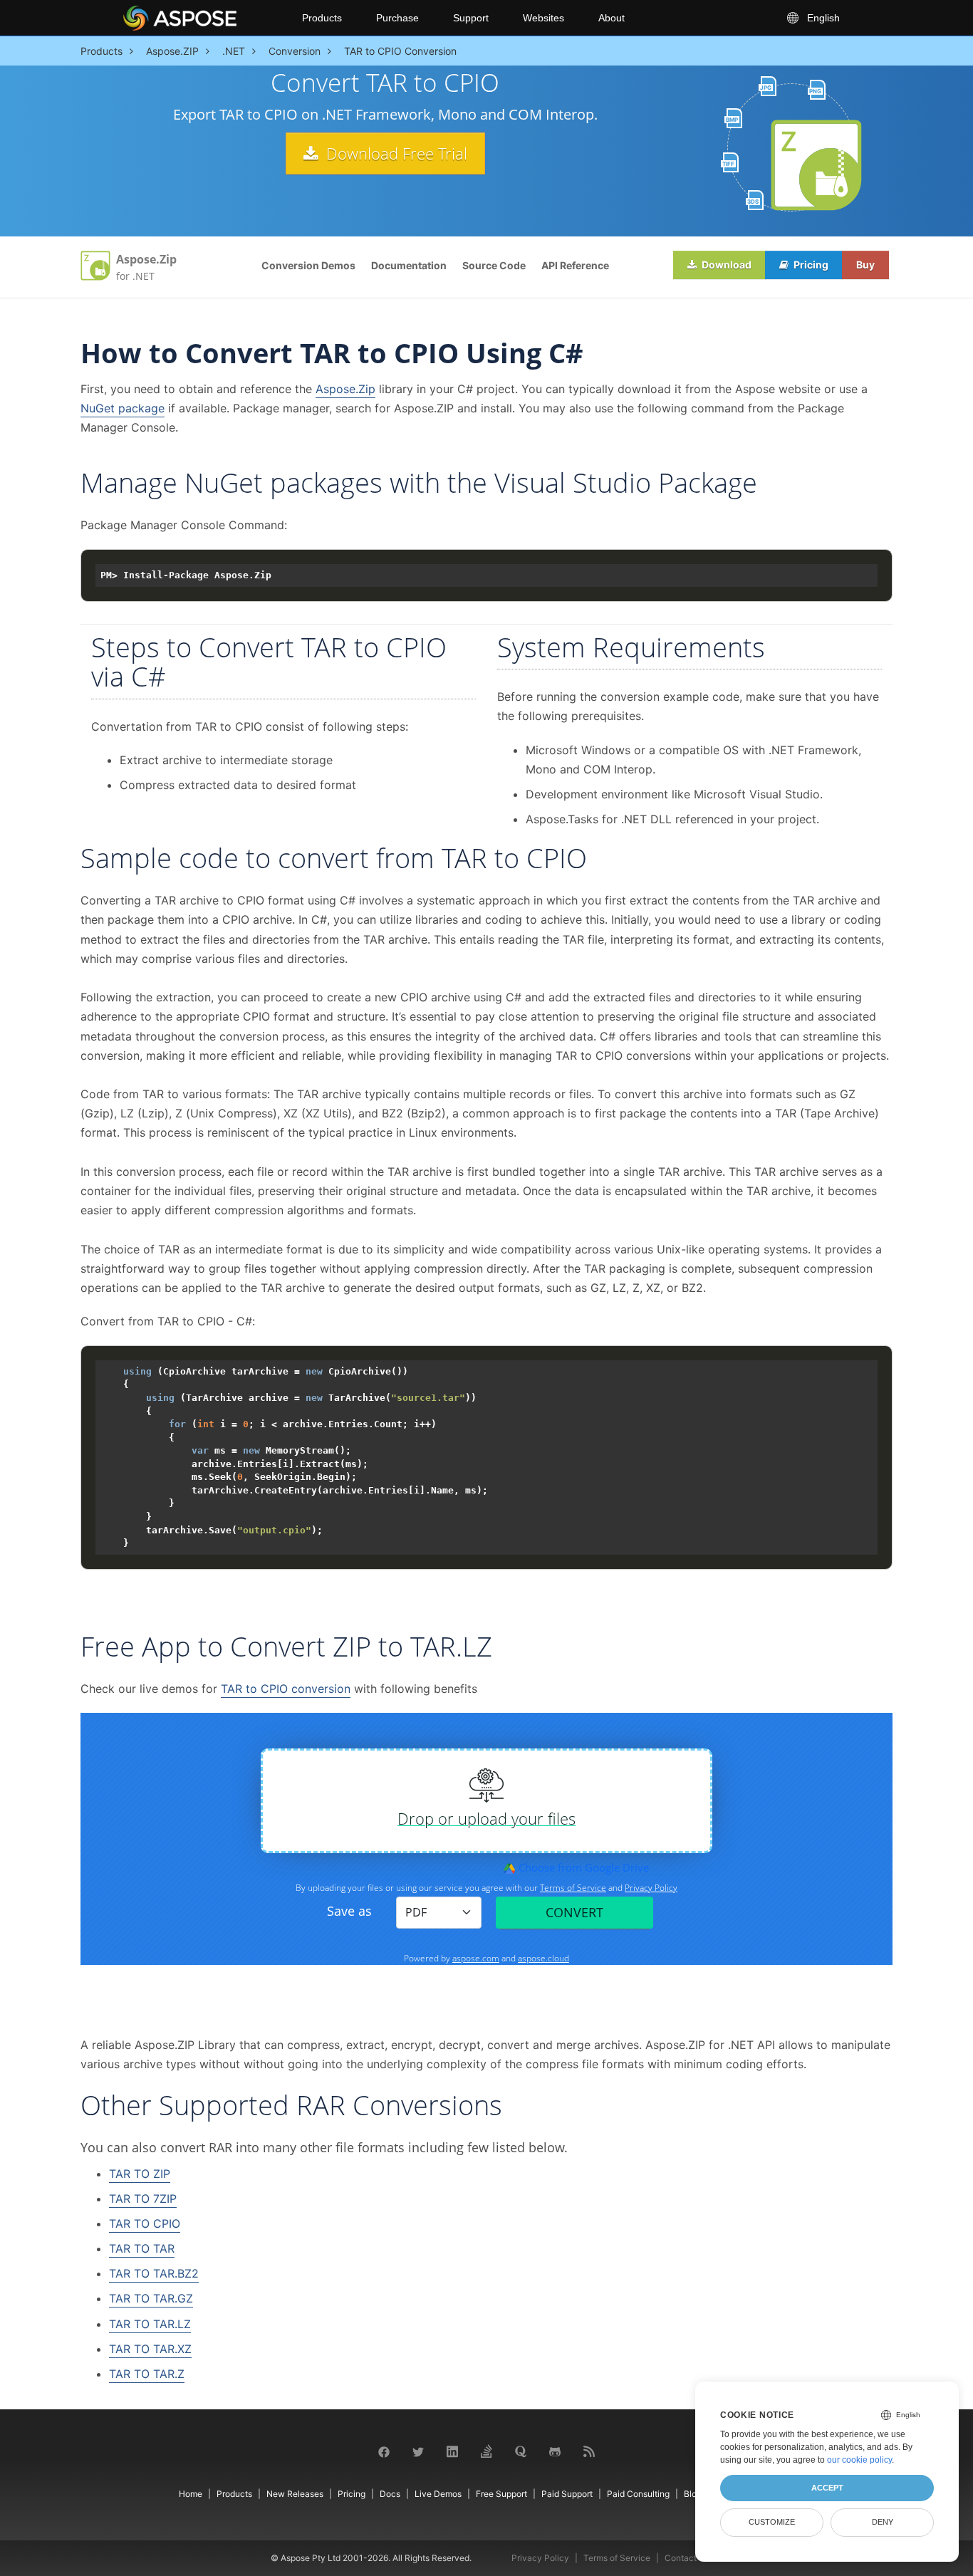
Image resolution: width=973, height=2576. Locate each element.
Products (322, 18)
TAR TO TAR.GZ (151, 2298)
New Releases (295, 2494)
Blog (693, 2494)
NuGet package (123, 408)
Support (471, 18)
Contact (681, 2558)
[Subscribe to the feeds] (589, 2450)
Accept (827, 2488)
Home (191, 2494)
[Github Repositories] (555, 2451)
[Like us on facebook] (384, 2451)
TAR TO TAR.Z (147, 2374)
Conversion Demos (308, 265)
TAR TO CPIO (145, 2223)
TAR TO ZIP (140, 2174)
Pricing (810, 265)
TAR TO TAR (142, 2248)
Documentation (409, 265)
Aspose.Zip (345, 389)
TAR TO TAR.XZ (150, 2349)
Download (725, 265)
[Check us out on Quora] (521, 2450)
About (612, 18)
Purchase (397, 18)
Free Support (501, 2494)
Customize (772, 2522)
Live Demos (438, 2494)
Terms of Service (617, 2558)
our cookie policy (859, 2460)
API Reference (575, 265)
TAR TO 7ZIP (143, 2199)
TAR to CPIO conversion (286, 1689)
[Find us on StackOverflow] (486, 2450)
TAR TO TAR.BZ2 (154, 2273)
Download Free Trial (395, 153)
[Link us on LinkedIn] (452, 2450)
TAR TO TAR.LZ (150, 2324)
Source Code (494, 265)
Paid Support (567, 2494)
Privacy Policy (540, 2558)
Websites (543, 18)
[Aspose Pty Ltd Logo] (201, 18)
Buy (865, 265)
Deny (883, 2522)
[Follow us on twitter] (418, 2451)
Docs (390, 2494)
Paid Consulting (638, 2494)
